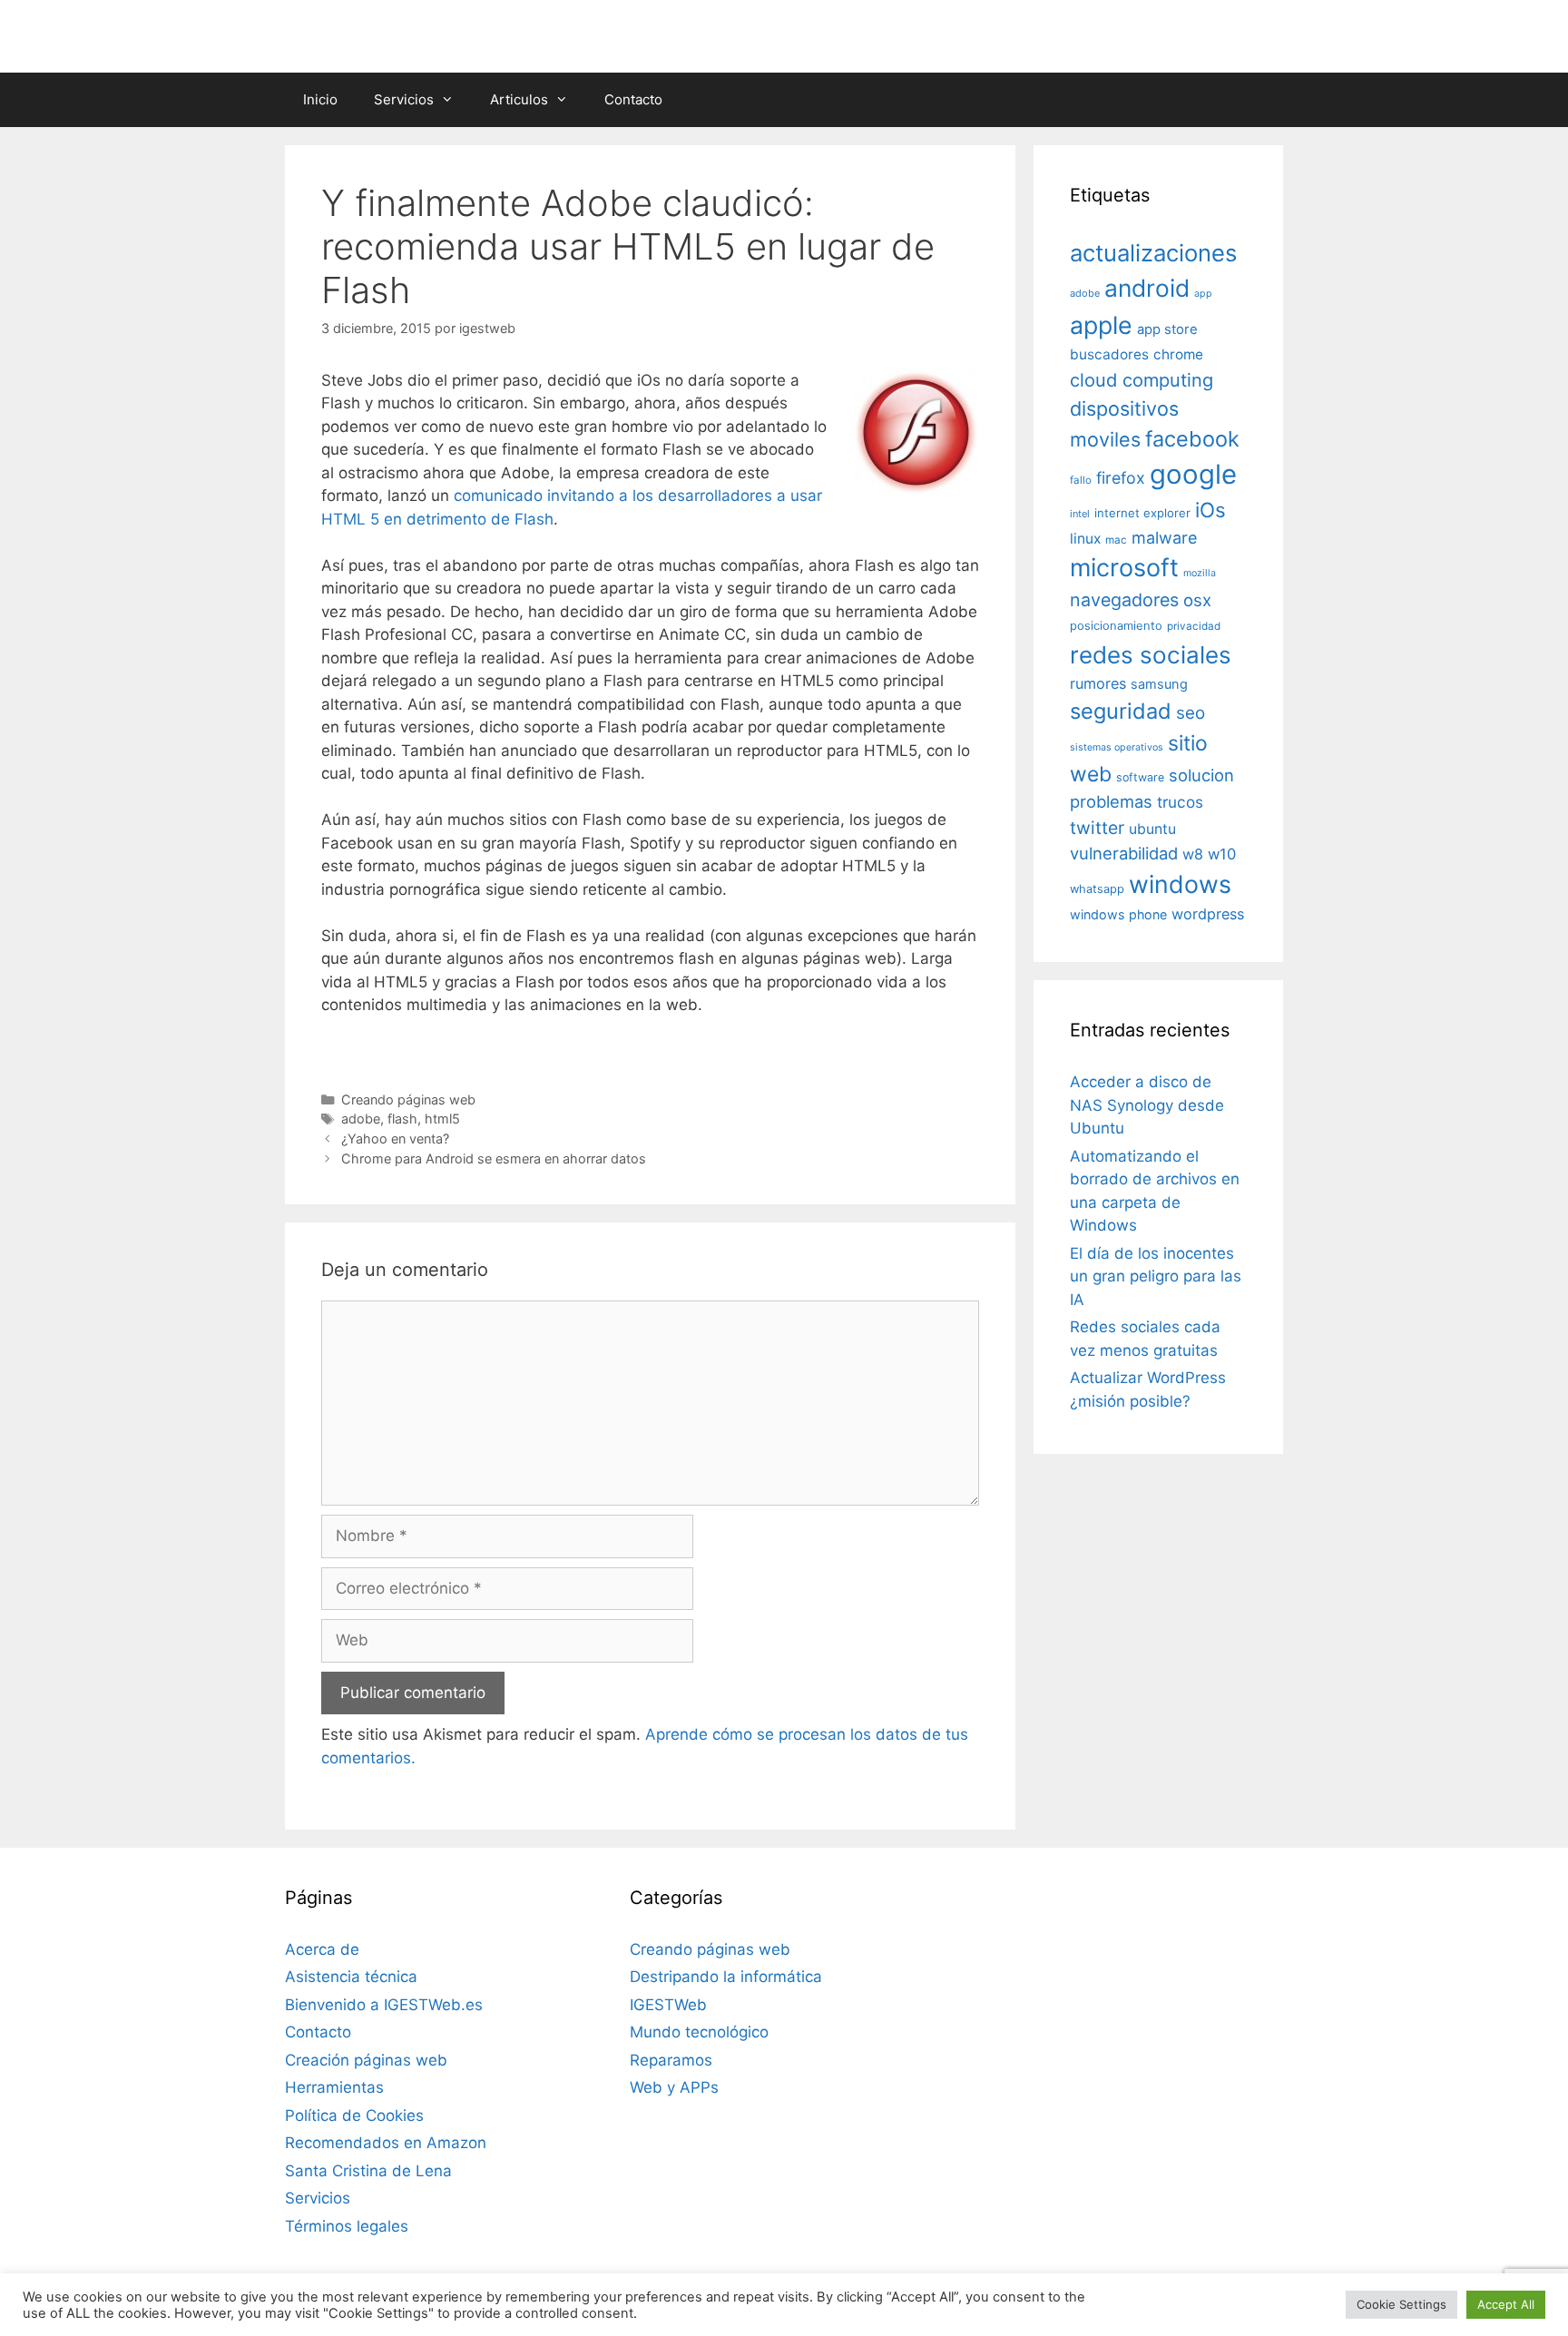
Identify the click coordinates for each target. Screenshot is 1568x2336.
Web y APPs (674, 2087)
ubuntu (1152, 829)
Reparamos (671, 2060)
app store (1167, 329)
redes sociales (1151, 655)
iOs (1210, 510)
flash (402, 1119)
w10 (1222, 854)
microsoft (1124, 568)
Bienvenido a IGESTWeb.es (384, 2005)
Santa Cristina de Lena (368, 2171)
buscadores (1109, 354)
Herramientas (334, 2087)
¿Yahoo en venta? (395, 1139)
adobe (361, 1119)
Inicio (320, 99)
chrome (1178, 354)
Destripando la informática (726, 1977)
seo (1191, 713)
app (1203, 294)
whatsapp (1097, 889)
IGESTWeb (668, 2005)
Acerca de (322, 1949)
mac (1116, 540)
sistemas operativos (1117, 747)
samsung (1159, 684)
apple (1101, 325)
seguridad (1121, 711)
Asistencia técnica (351, 1977)
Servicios (404, 99)
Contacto (633, 99)
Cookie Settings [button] (1401, 2304)
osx (1197, 600)
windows (1180, 884)
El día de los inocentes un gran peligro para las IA (1156, 1276)
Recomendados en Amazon (386, 2143)
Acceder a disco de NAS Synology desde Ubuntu (1147, 1105)
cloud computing (1142, 380)
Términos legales (347, 2226)
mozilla (1200, 573)
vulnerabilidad (1124, 853)
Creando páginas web (408, 1099)
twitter (1097, 828)
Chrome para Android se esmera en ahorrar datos (494, 1158)
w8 (1193, 854)
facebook (1192, 439)
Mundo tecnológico (699, 2032)
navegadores (1124, 600)
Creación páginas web (366, 2060)
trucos (1180, 802)
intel (1080, 514)
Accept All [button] (1506, 2304)
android (1147, 288)
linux (1085, 539)
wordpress (1208, 914)
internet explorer (1142, 513)
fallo (1081, 480)
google (1193, 474)
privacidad (1194, 626)
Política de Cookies (354, 2115)
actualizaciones (1153, 253)
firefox (1121, 478)
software (1140, 777)
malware (1165, 538)
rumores (1098, 683)
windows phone (1118, 914)
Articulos (519, 99)
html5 (442, 1119)
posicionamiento (1116, 626)
